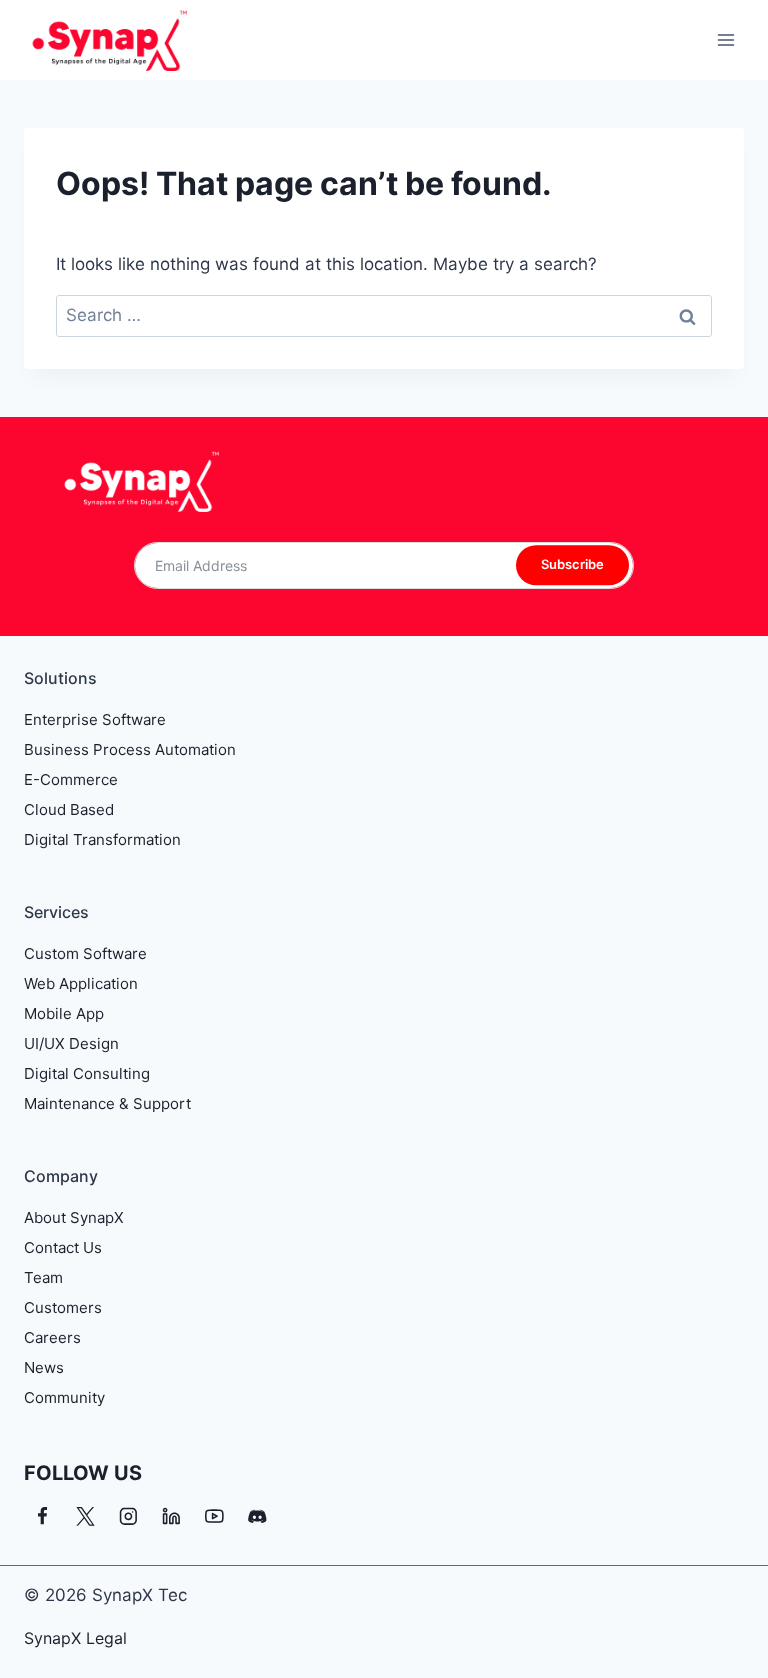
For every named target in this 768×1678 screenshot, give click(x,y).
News (44, 1367)
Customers (63, 1307)
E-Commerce (71, 779)
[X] (85, 1516)
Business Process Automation (130, 749)
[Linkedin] (171, 1516)
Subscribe (572, 565)
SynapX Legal (75, 1638)
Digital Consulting (87, 1073)
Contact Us (63, 1247)
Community (64, 1397)
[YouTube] (214, 1516)
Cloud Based (69, 809)
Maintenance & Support (107, 1103)
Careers (52, 1337)
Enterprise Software (95, 719)
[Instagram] (128, 1516)
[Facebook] (42, 1516)
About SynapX (74, 1217)
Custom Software (85, 953)
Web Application (81, 983)
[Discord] (257, 1516)
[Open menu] (725, 39)
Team (43, 1277)
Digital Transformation (102, 839)
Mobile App (64, 1013)
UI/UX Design (71, 1043)
